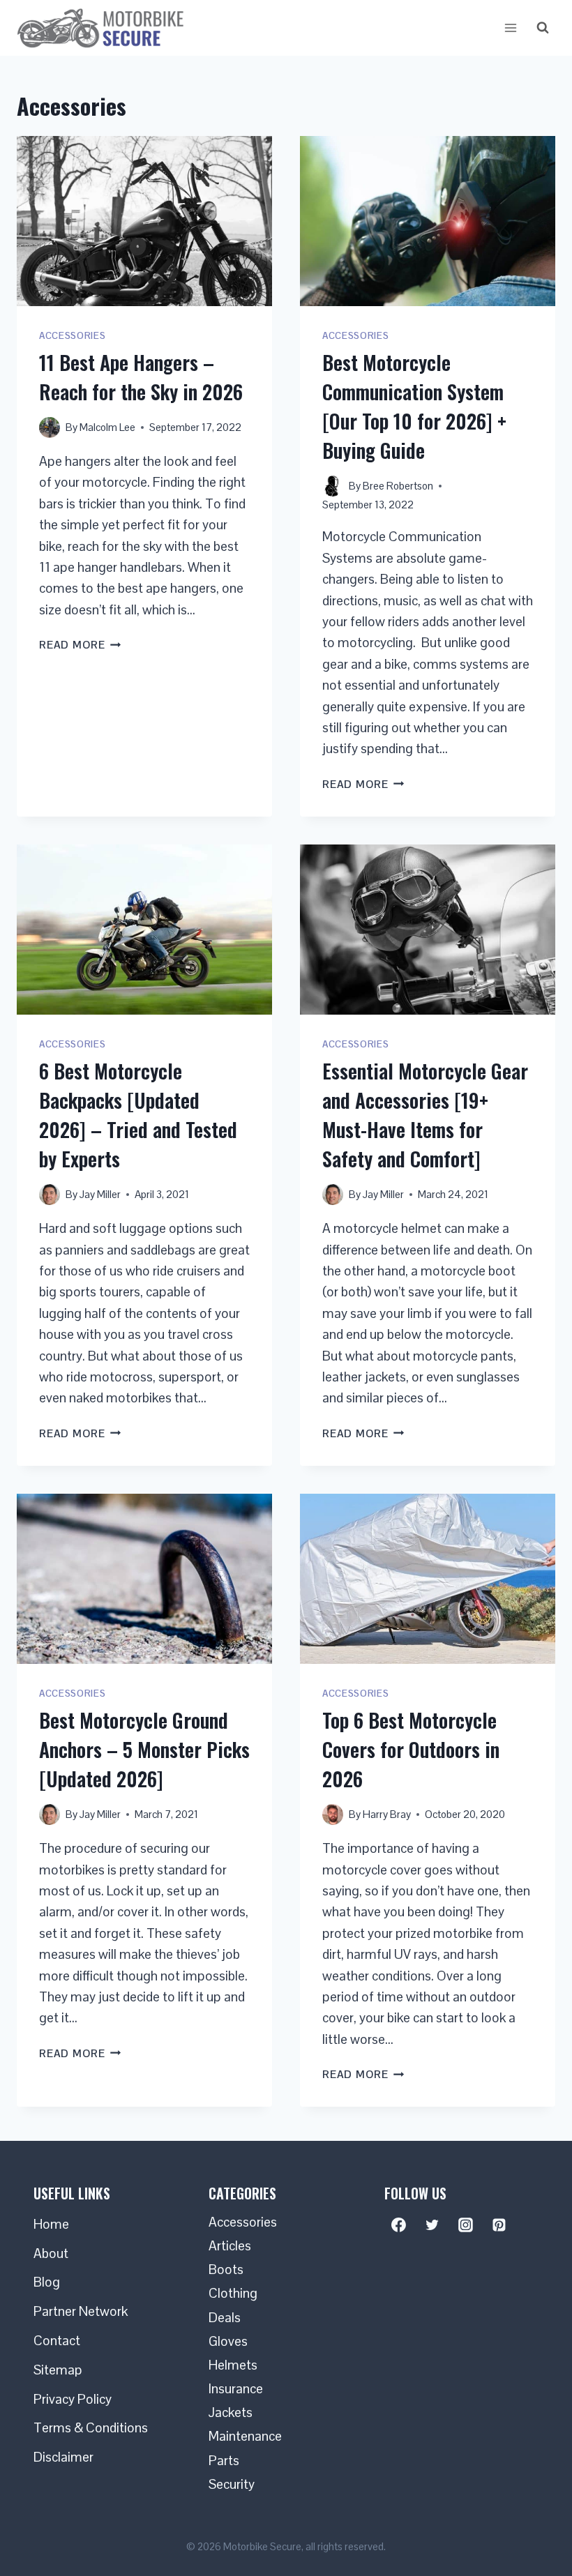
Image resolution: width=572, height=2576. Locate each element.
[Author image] (50, 427)
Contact (57, 2341)
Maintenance (245, 2436)
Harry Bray (387, 1814)
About (51, 2253)
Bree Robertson (398, 486)
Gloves (228, 2341)
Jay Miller (100, 1194)
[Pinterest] (499, 2225)
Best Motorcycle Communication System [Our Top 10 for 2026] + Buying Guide (414, 406)
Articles (230, 2246)
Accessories (72, 336)
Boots (226, 2270)
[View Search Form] (543, 28)
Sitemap (58, 2370)
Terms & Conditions (91, 2428)
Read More (80, 645)
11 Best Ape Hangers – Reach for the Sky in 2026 (141, 377)
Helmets (233, 2365)
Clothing (233, 2293)
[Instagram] (466, 2225)
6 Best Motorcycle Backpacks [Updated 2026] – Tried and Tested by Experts (138, 1115)
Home (51, 2224)
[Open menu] (510, 28)
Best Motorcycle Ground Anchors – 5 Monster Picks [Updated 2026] (144, 1749)
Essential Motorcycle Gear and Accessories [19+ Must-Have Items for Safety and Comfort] (425, 1115)
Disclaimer (63, 2457)
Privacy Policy (73, 2399)
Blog (47, 2282)
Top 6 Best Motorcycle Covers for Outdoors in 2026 (411, 1749)
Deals (225, 2318)
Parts (224, 2461)
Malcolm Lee (107, 427)
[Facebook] (399, 2225)
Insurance (236, 2389)
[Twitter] (432, 2225)
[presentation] (144, 221)
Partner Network (81, 2311)
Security (232, 2484)
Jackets (231, 2412)
